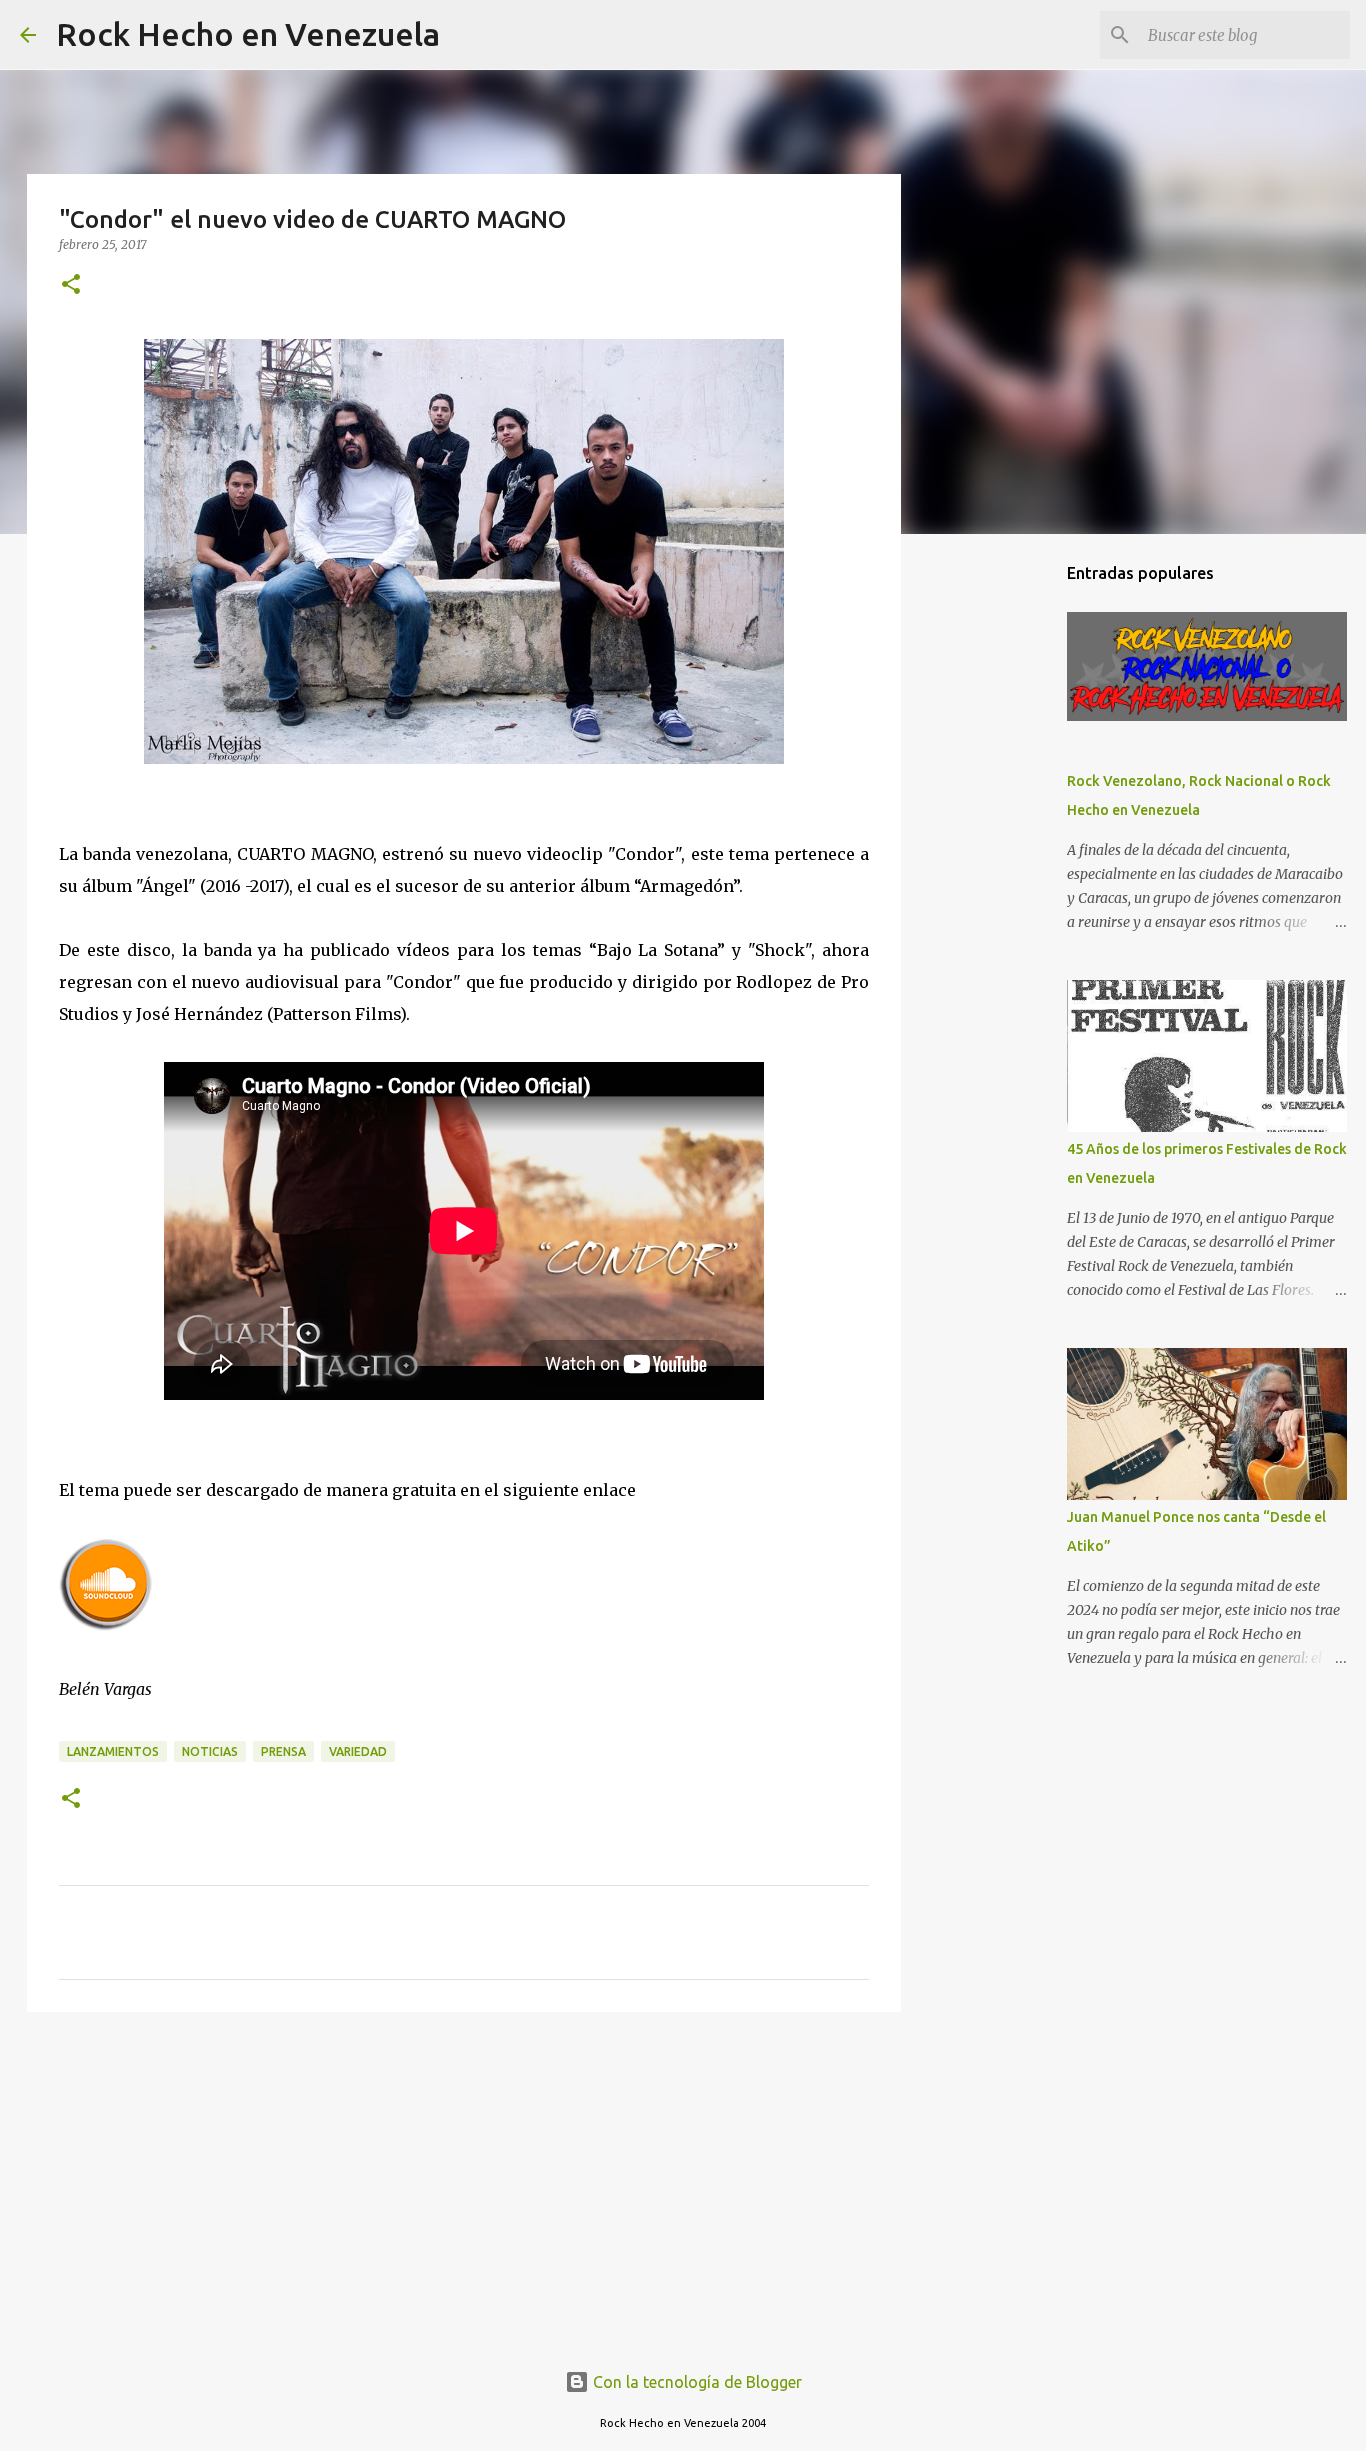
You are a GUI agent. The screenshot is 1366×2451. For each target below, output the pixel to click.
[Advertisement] (464, 2182)
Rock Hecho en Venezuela (248, 34)
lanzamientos (113, 1751)
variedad (358, 1751)
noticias (210, 1751)
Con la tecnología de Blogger (695, 2382)
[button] (71, 285)
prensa (283, 1751)
